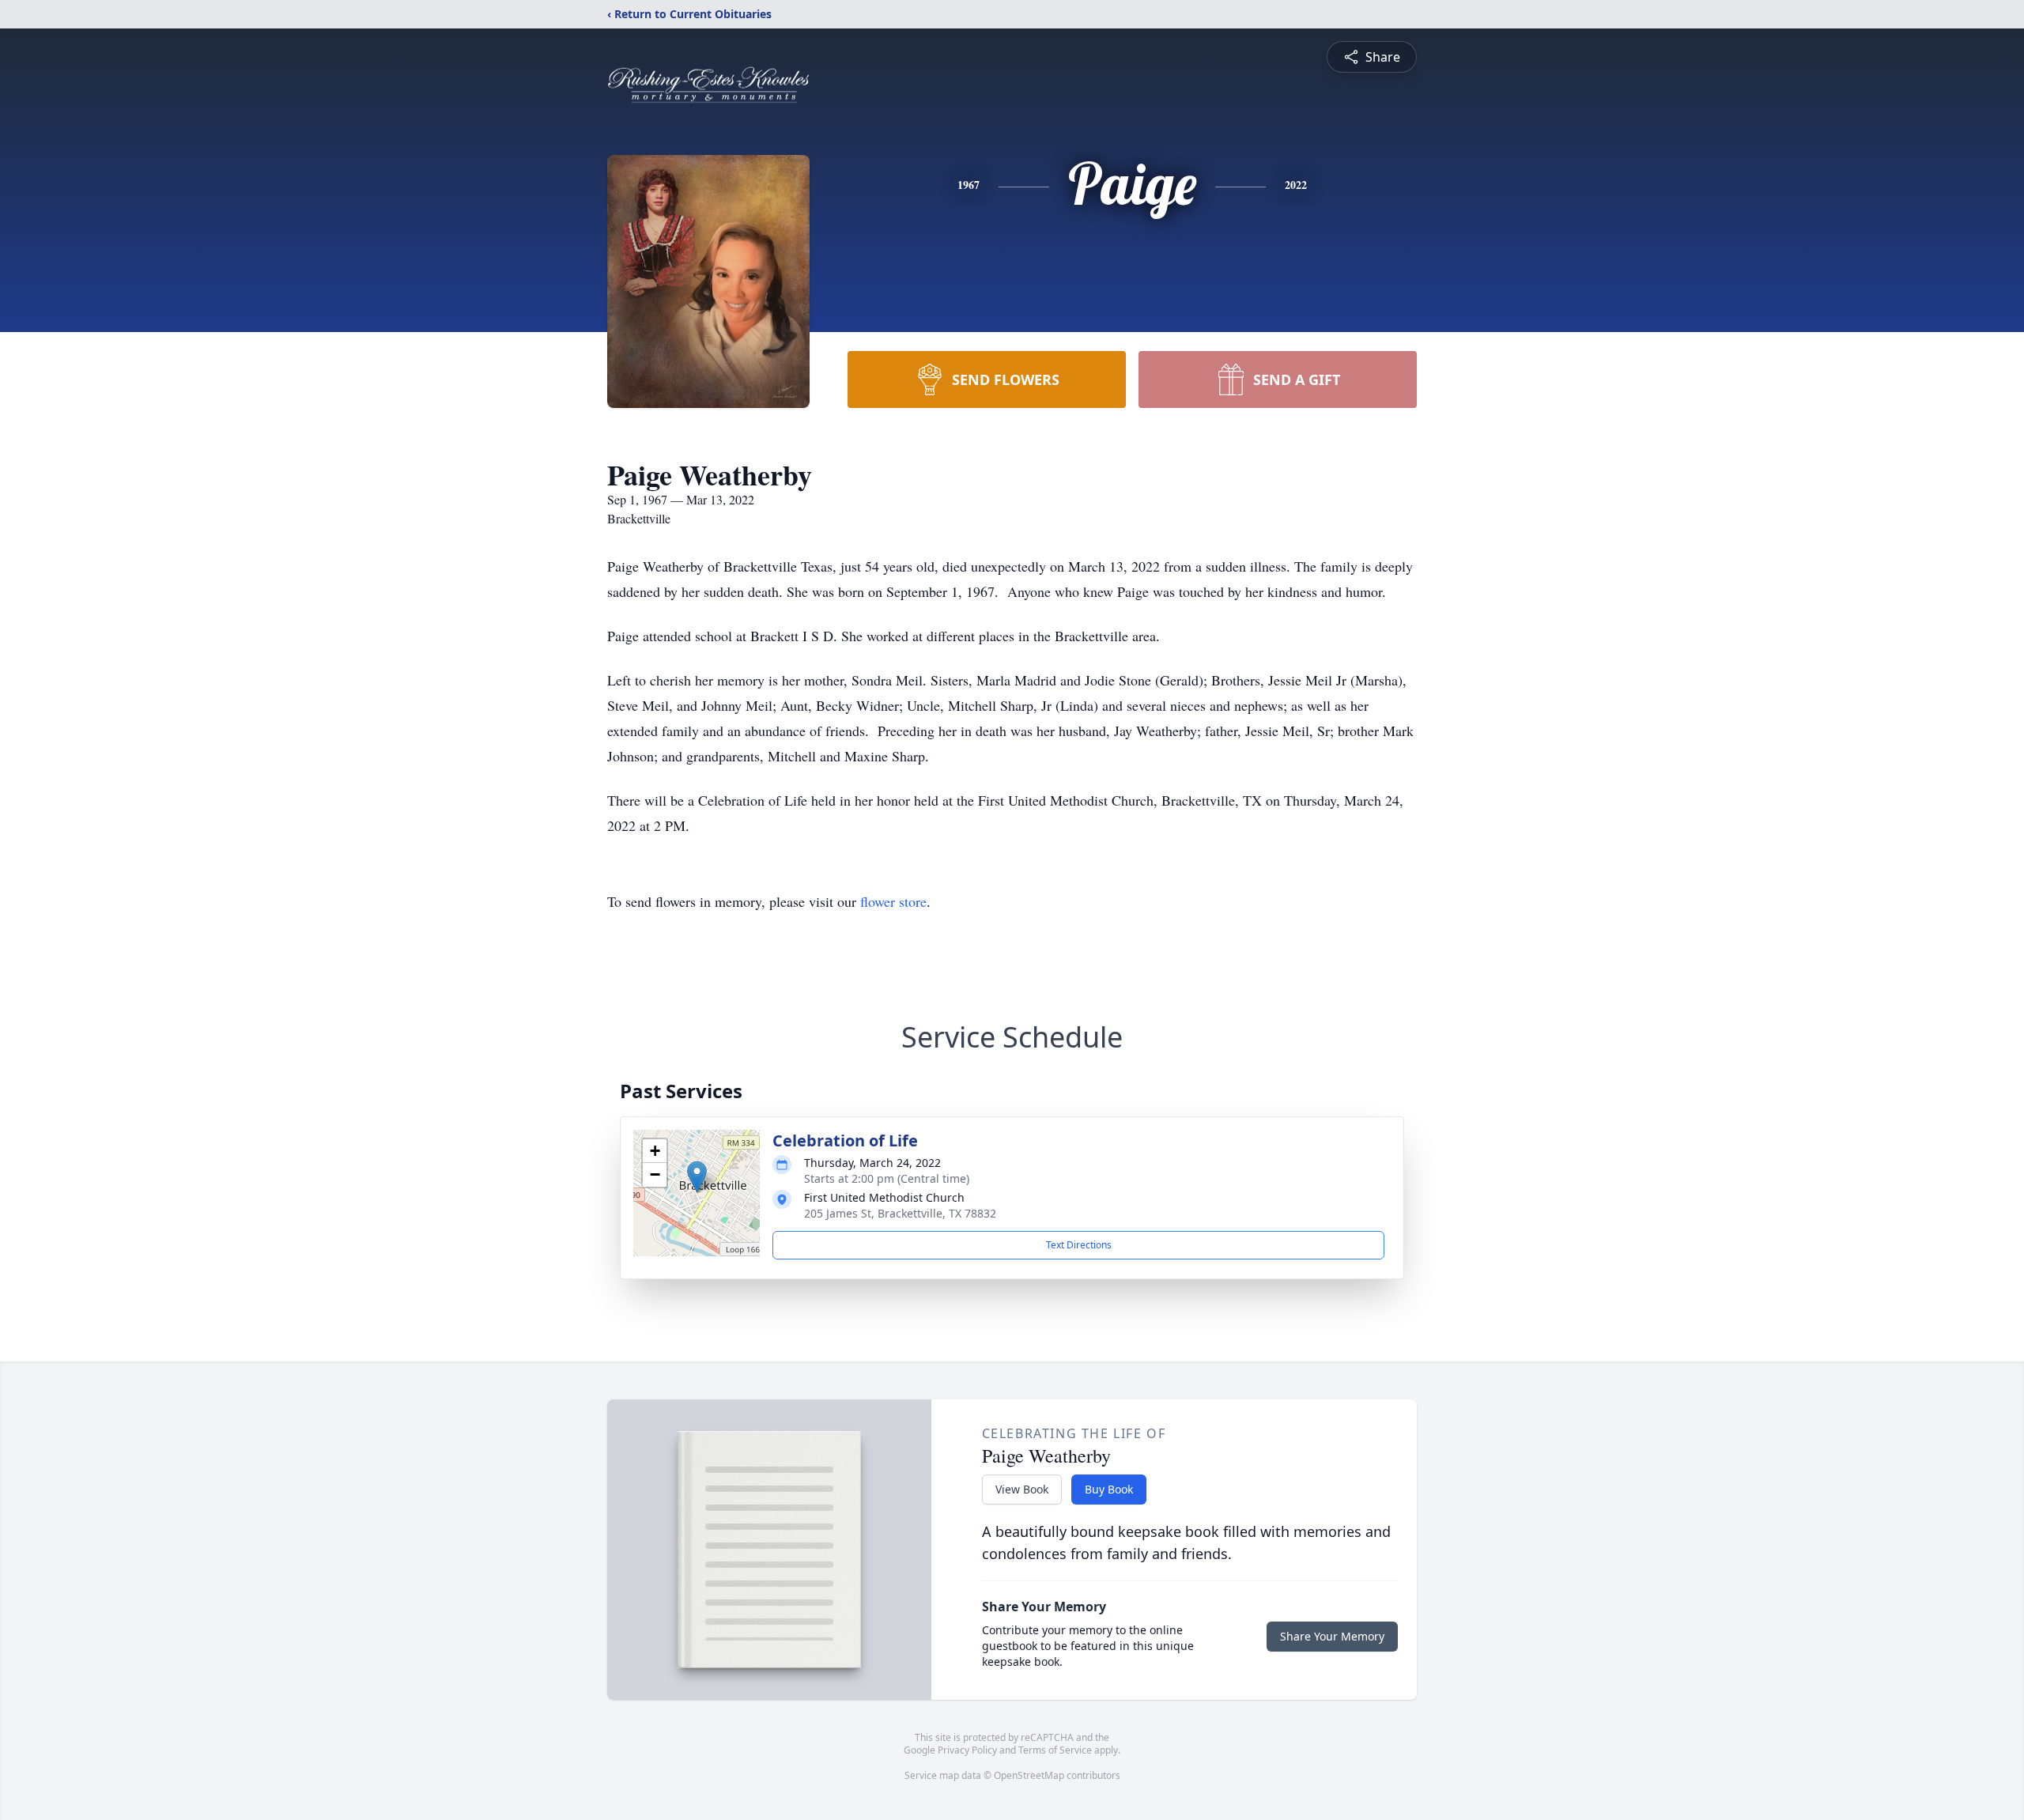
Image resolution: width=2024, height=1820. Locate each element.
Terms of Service (1055, 1750)
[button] (697, 1177)
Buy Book (1109, 1489)
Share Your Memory (1332, 1636)
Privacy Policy (967, 1750)
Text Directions (1079, 1245)
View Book (1022, 1489)
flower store (893, 901)
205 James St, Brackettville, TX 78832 (900, 1213)
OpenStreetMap (1029, 1775)
